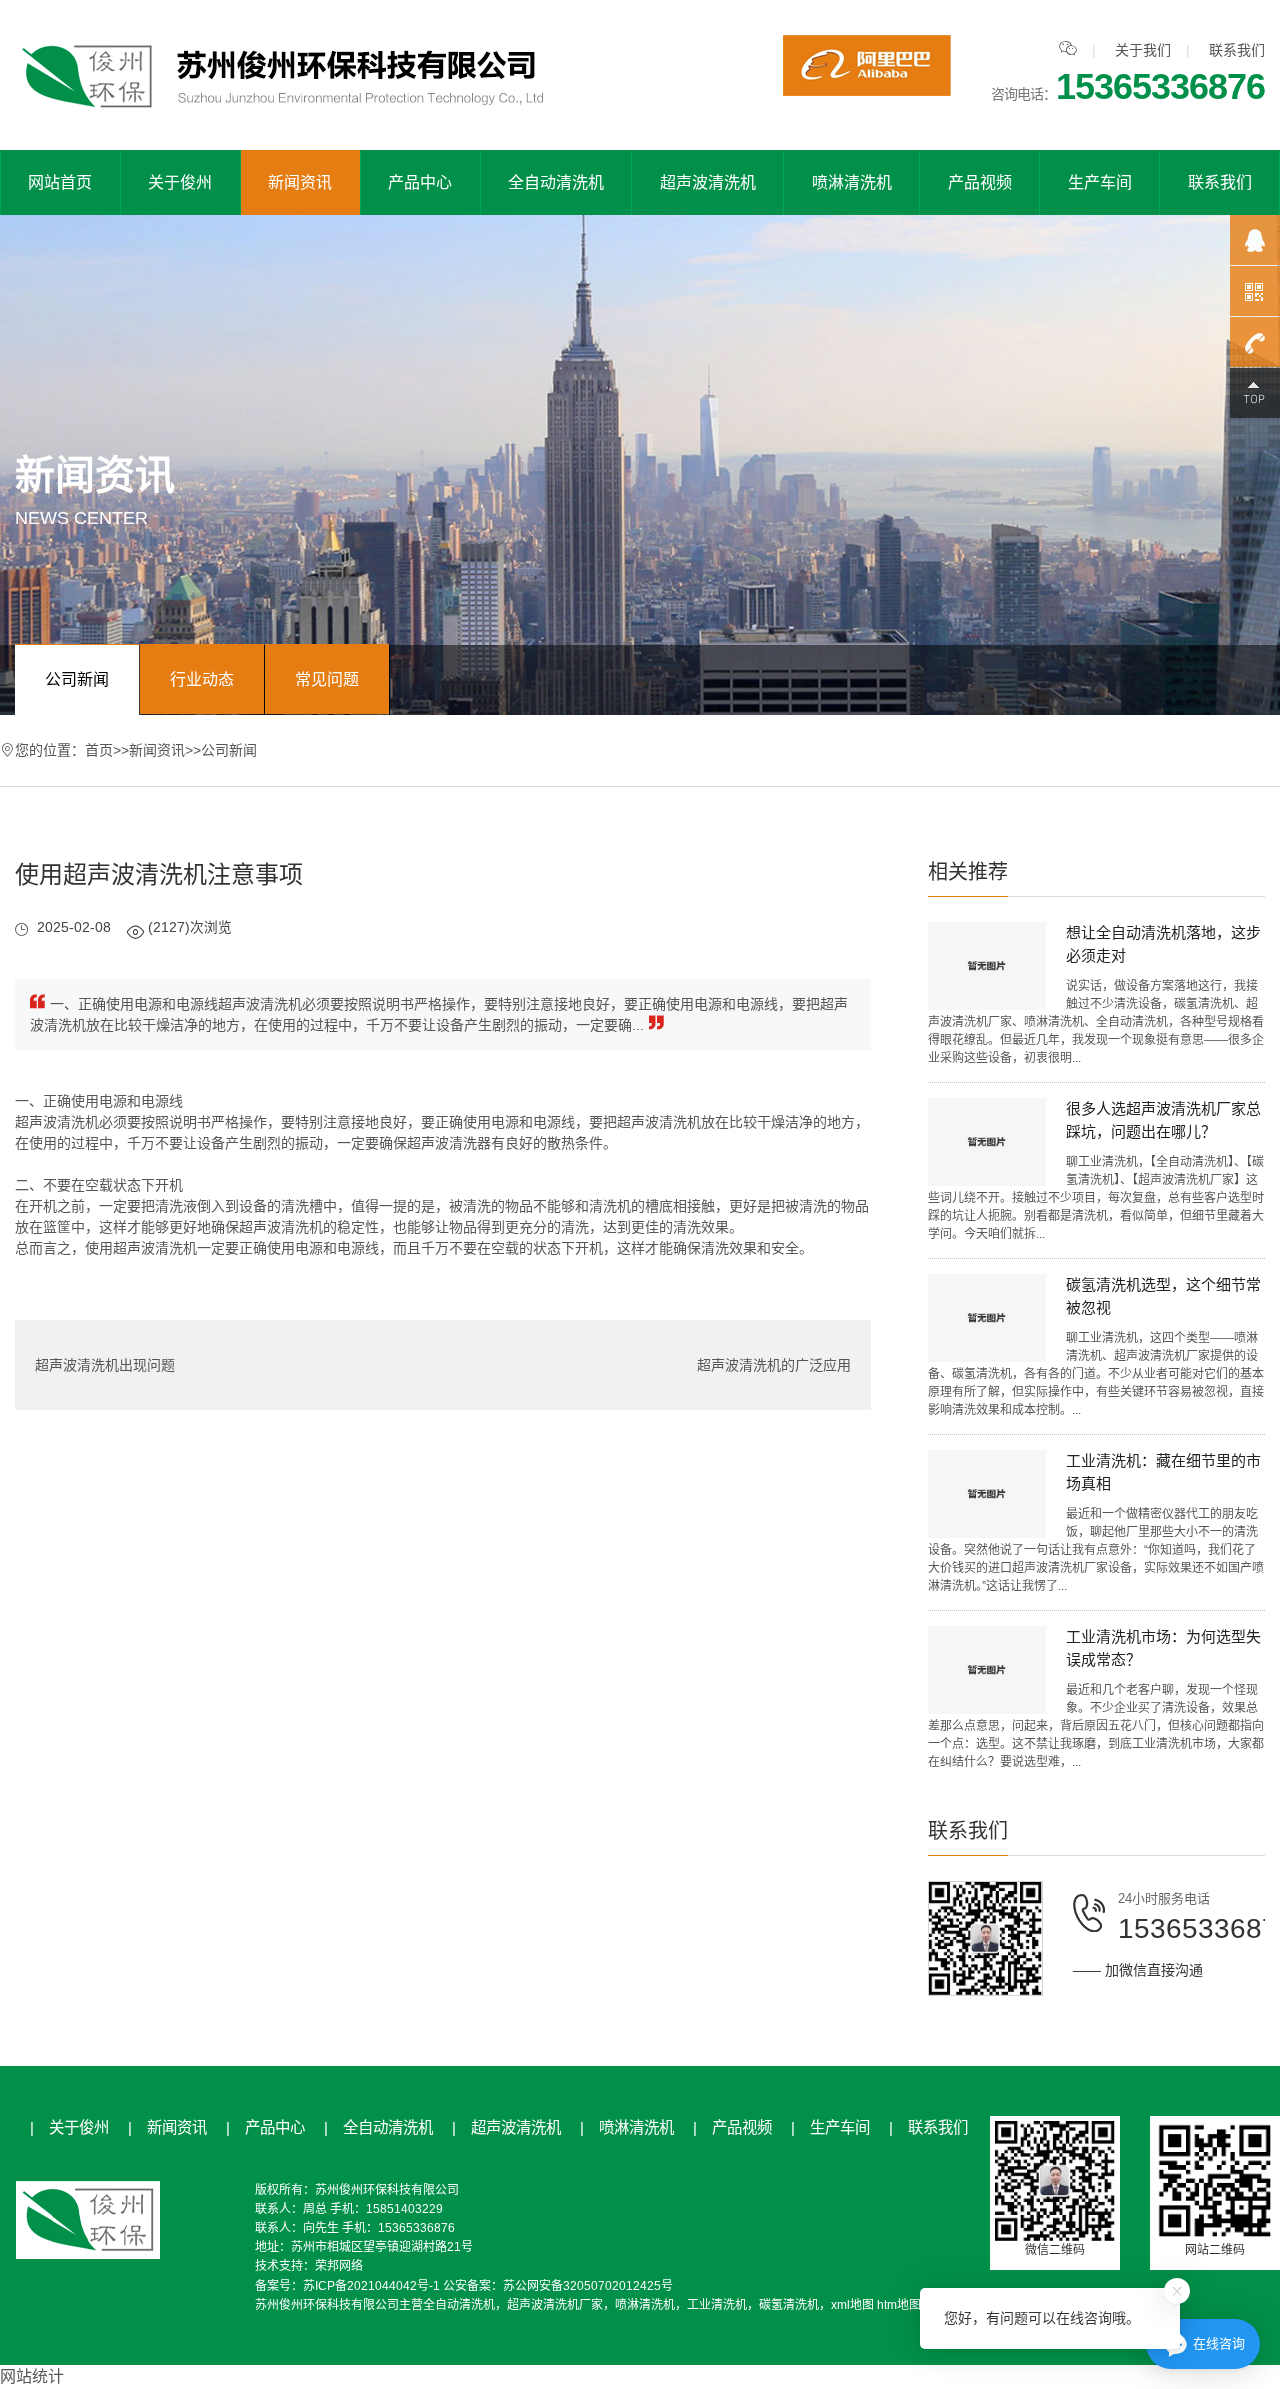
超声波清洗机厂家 (555, 2305)
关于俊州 (180, 182)
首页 (99, 750)
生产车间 (1100, 182)
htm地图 (899, 2305)
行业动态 (202, 679)
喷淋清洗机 (852, 182)
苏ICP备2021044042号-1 (371, 2286)
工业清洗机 (717, 2305)
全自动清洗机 (556, 182)
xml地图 (852, 2305)
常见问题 (327, 679)
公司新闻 (77, 679)
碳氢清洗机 (789, 2305)
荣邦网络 (339, 2266)
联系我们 (1237, 50)
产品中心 (420, 182)
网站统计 (32, 2376)
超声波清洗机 (708, 182)
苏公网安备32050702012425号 (588, 2286)
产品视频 (980, 182)
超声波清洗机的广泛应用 (774, 1365)
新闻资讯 (300, 182)
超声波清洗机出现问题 (105, 1365)
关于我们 (1143, 50)
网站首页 (60, 182)
